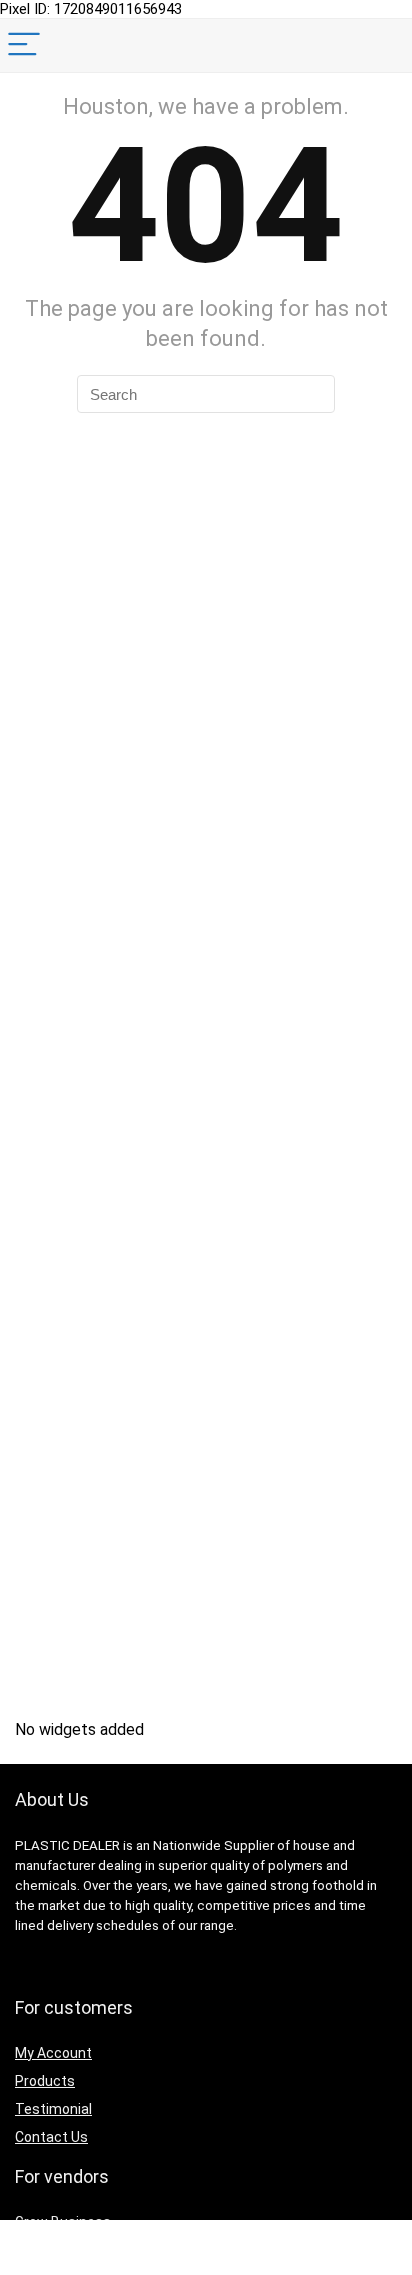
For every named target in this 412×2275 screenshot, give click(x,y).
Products (45, 2081)
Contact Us (51, 2137)
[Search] (381, 45)
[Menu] (24, 45)
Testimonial (53, 2109)
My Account (53, 2053)
